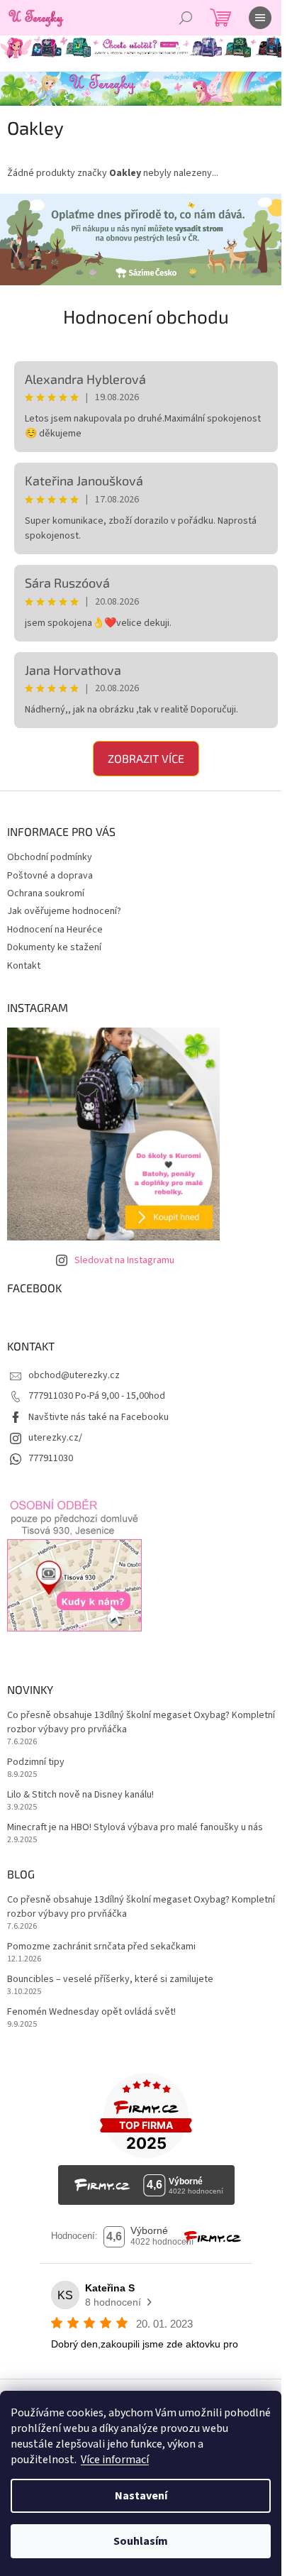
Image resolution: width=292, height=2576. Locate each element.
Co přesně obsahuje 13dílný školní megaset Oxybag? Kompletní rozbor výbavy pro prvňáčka (118, 1717)
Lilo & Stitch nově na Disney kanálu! (80, 1789)
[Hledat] (186, 18)
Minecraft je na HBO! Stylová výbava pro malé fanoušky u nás (135, 1822)
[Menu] (260, 18)
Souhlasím (141, 2541)
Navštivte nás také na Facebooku (99, 1411)
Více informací (115, 2460)
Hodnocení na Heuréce (55, 924)
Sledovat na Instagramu (124, 1255)
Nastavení (141, 2496)
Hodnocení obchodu (141, 310)
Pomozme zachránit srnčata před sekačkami (101, 1941)
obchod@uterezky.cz (74, 1370)
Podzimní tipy (36, 1757)
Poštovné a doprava (50, 870)
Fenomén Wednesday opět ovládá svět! (91, 2007)
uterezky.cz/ (55, 1432)
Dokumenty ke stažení (54, 942)
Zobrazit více (141, 753)
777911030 (51, 1453)
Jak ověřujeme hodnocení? (64, 906)
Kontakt (24, 960)
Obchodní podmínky (50, 852)
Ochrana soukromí (46, 888)
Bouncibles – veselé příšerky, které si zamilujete (110, 1974)
